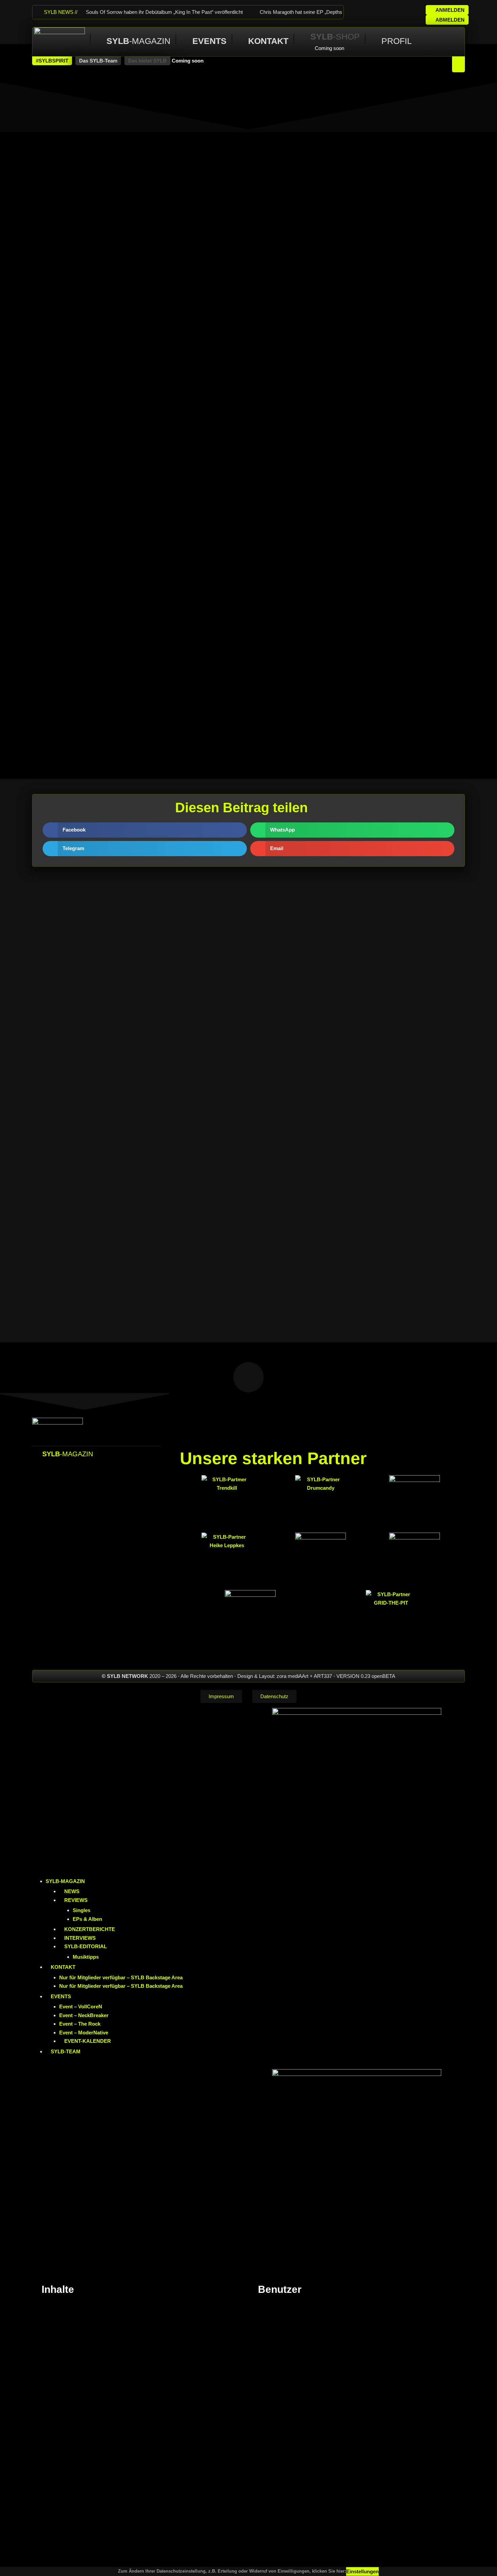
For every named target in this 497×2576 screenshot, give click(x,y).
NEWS (72, 1891)
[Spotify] (412, 12)
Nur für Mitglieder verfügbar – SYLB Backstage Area (121, 1977)
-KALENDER (88, 2041)
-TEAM (66, 2051)
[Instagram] (375, 12)
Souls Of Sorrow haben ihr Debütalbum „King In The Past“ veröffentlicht (164, 12)
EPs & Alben (87, 1919)
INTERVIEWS (80, 1938)
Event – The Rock (80, 2024)
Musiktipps (86, 1957)
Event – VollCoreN (81, 2007)
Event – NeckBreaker (84, 2015)
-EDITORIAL (86, 1946)
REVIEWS (76, 1900)
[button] (52, 61)
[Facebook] (357, 12)
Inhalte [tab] (59, 2289)
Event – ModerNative (84, 2033)
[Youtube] (394, 12)
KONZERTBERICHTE (90, 1929)
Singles (81, 1910)
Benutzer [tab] (281, 2289)
